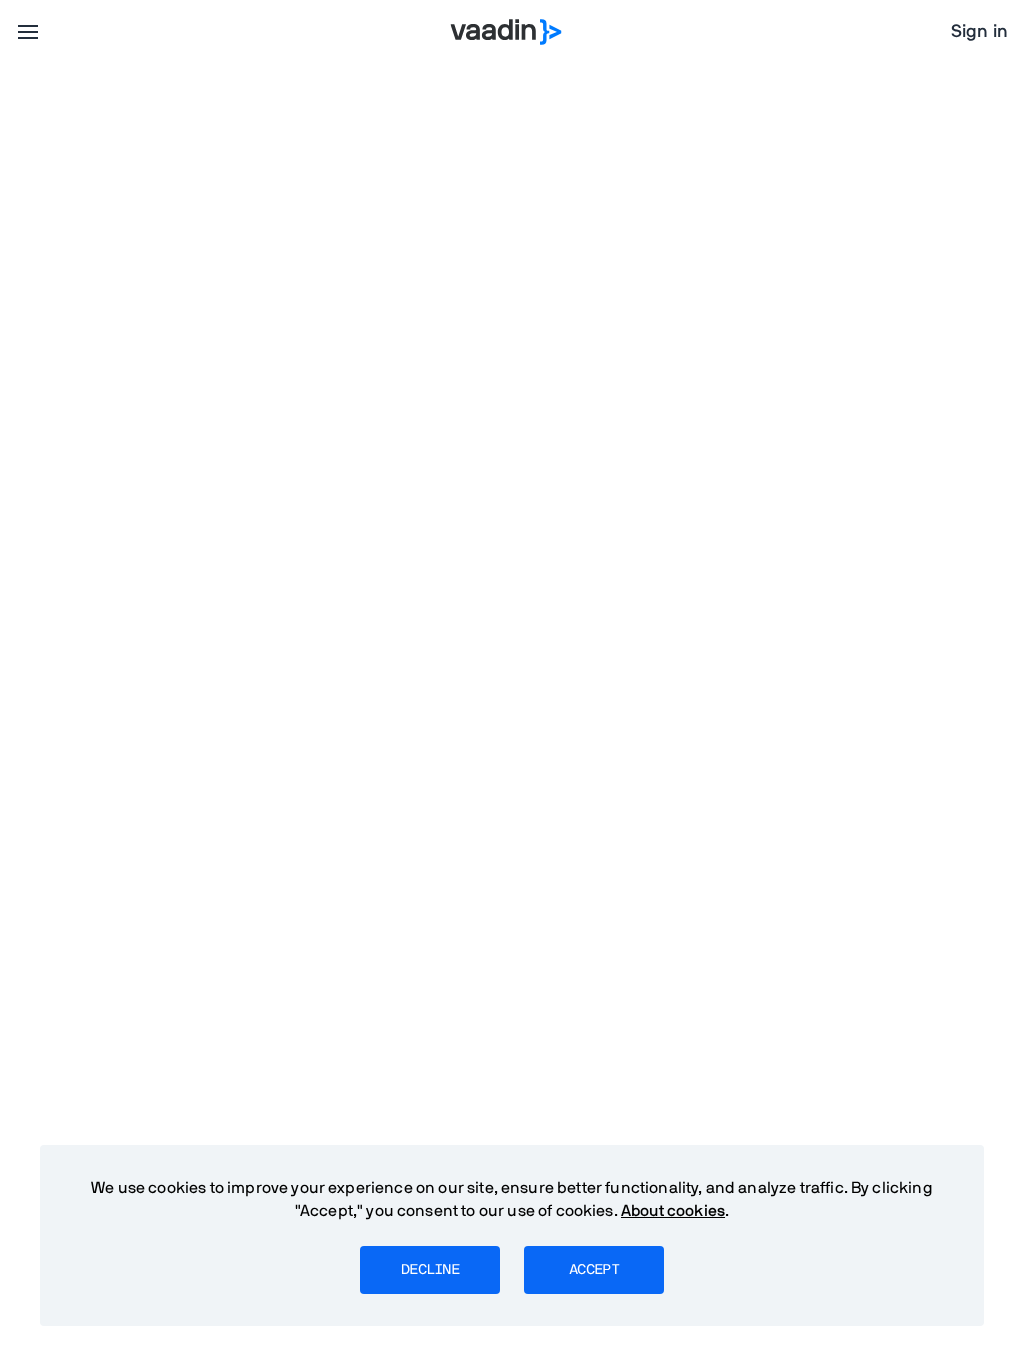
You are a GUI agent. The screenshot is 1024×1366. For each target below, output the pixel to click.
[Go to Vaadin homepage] (506, 32)
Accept (594, 1270)
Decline (430, 1270)
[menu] (28, 32)
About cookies (673, 1211)
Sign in (979, 32)
